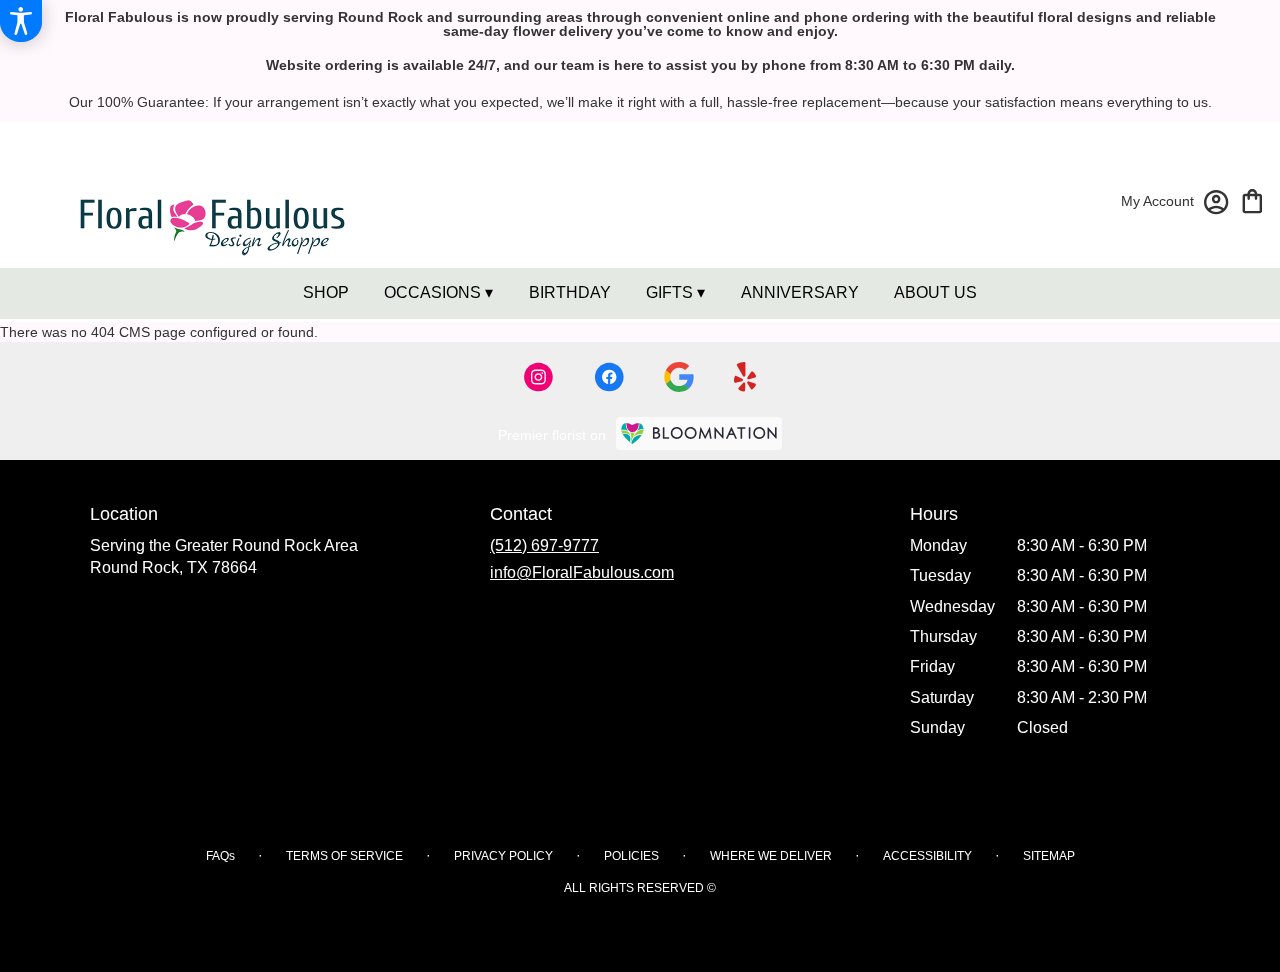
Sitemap (1049, 856)
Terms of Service (344, 856)
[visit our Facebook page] (609, 377)
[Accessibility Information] (21, 21)
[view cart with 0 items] (1252, 199)
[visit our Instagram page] (539, 377)
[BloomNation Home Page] (699, 433)
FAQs (220, 856)
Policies (631, 856)
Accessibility (927, 856)
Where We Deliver (771, 856)
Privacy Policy (503, 856)
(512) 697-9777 (544, 545)
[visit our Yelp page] (745, 377)
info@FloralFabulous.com (582, 572)
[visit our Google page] (679, 377)
